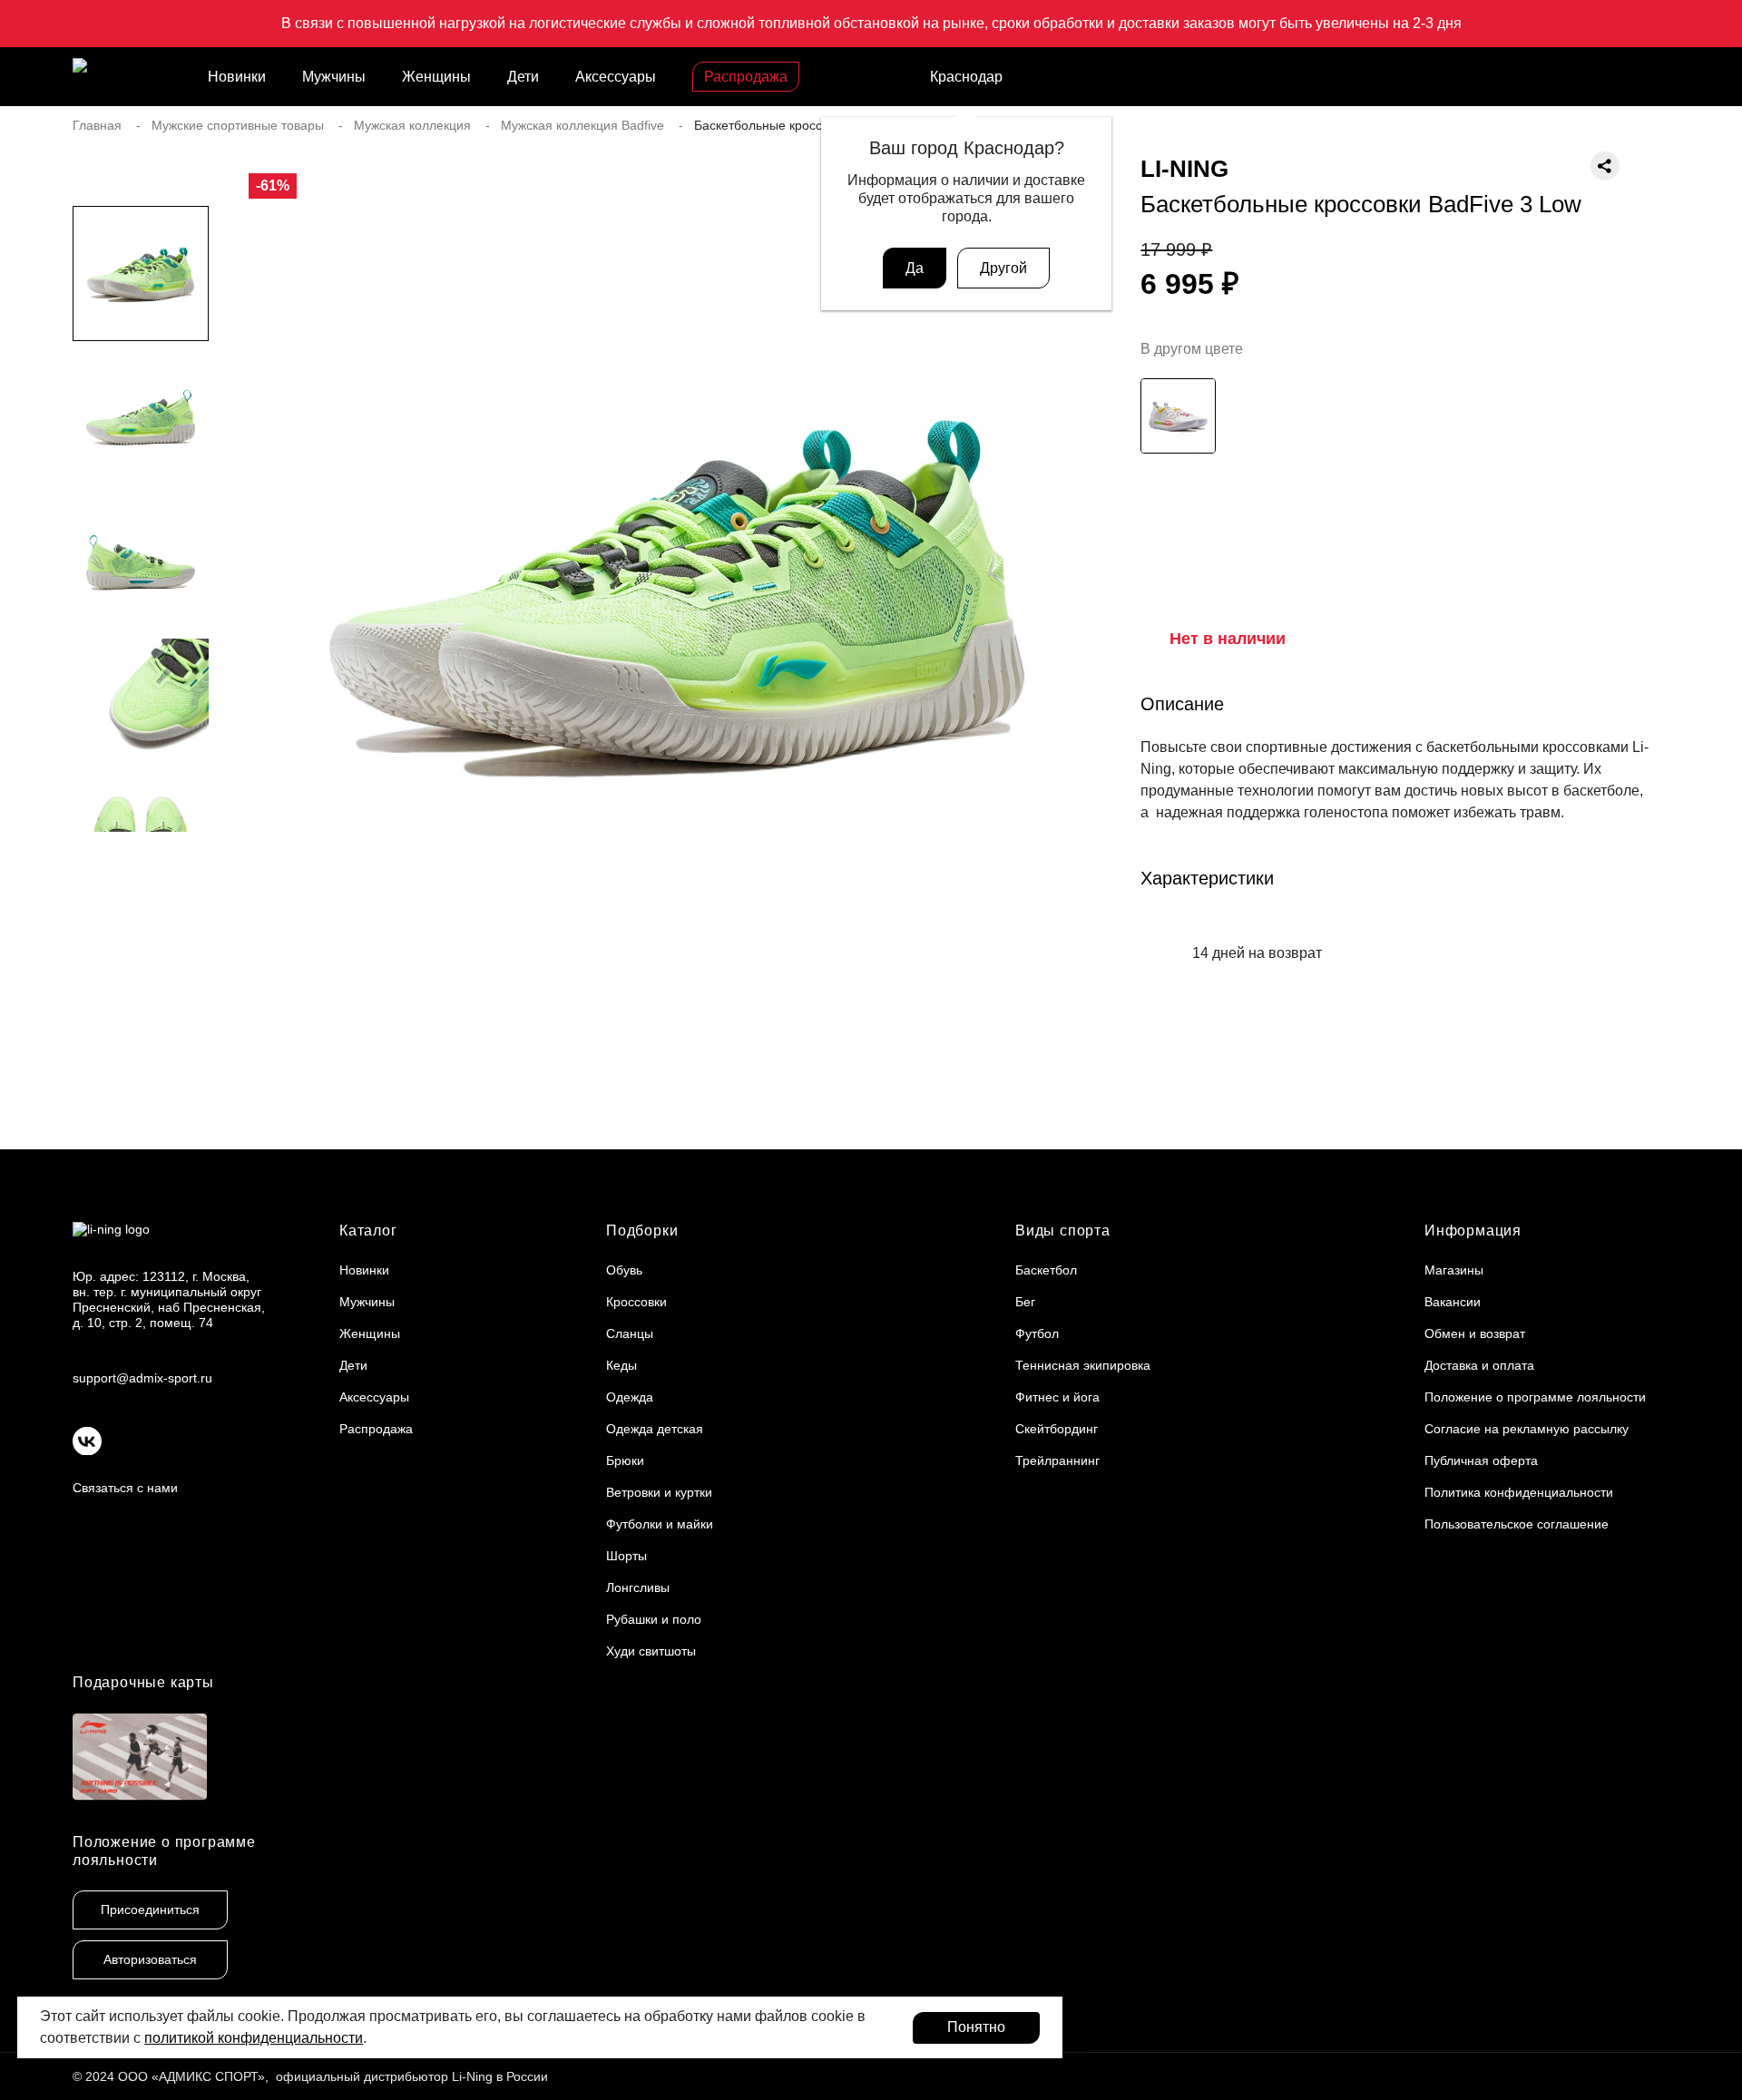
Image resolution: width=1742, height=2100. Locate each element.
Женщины (436, 77)
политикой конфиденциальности (254, 2038)
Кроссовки (636, 1302)
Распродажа (746, 77)
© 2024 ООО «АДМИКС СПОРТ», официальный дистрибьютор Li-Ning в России (310, 2076)
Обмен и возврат (1475, 1333)
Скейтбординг (1057, 1429)
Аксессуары (616, 77)
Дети (523, 77)
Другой (1003, 268)
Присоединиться (150, 1910)
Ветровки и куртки (659, 1492)
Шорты (626, 1556)
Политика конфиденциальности (1519, 1492)
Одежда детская (655, 1429)
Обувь (624, 1270)
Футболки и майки (660, 1524)
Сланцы (630, 1333)
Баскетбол (1046, 1270)
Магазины (1454, 1270)
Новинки (237, 77)
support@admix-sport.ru (142, 1378)
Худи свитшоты (651, 1651)
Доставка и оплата (1479, 1365)
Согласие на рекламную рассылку (1527, 1429)
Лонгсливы (638, 1587)
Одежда (630, 1397)
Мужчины (334, 77)
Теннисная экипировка (1083, 1365)
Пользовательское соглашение (1517, 1524)
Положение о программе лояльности (1535, 1397)
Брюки (625, 1460)
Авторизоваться (150, 1959)
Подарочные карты (143, 1682)
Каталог (368, 1231)
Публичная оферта (1481, 1460)
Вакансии (1453, 1302)
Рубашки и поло (654, 1619)
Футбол (1037, 1333)
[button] (141, 868)
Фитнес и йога (1057, 1397)
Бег (1025, 1302)
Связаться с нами (125, 1488)
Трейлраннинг (1057, 1460)
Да (915, 268)
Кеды (621, 1365)
